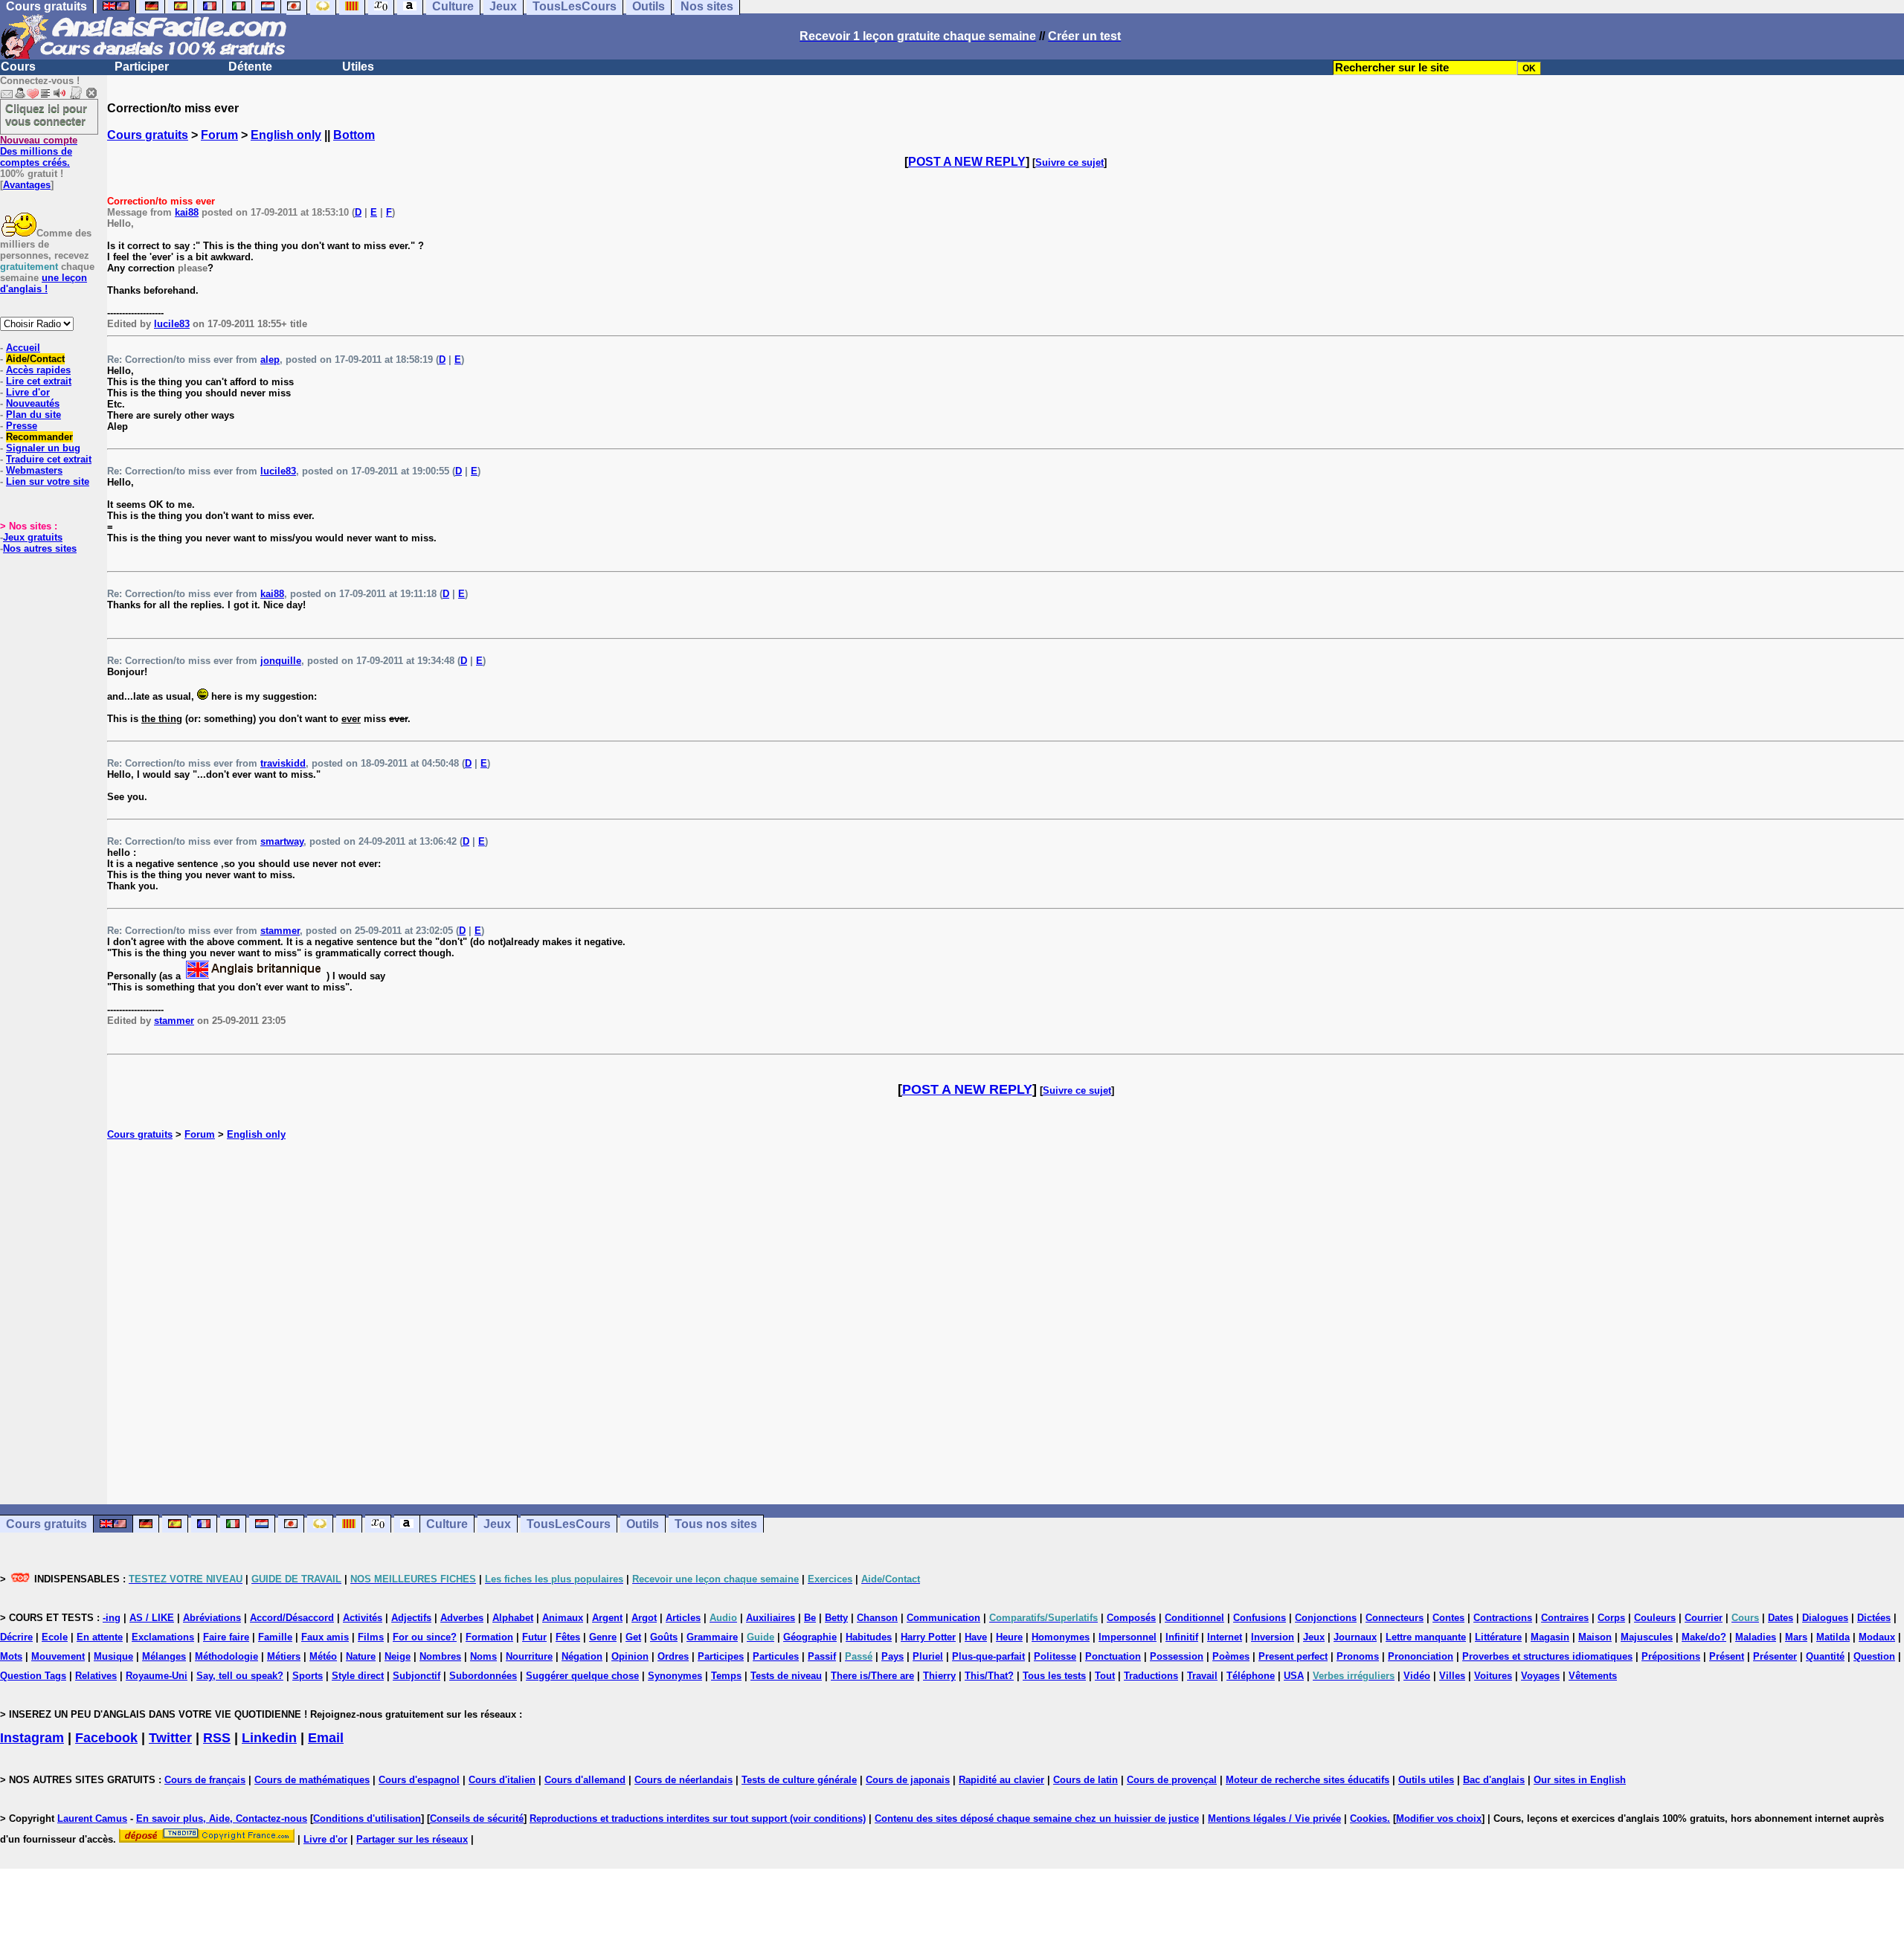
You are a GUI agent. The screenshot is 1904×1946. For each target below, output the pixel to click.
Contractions (1503, 1618)
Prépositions (1671, 1656)
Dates (1781, 1618)
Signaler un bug (43, 448)
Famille (275, 1637)
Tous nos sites (716, 1524)
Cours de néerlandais (684, 1780)
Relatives (96, 1676)
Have (976, 1637)
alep (270, 360)
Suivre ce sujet (1070, 162)
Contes (1448, 1618)
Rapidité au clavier (1001, 1780)
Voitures (1493, 1676)
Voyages (1540, 1676)
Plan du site (33, 415)
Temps (726, 1676)
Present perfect (1293, 1656)
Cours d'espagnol (419, 1780)
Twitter (170, 1738)
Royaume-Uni (157, 1676)
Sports (308, 1676)
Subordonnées (483, 1676)
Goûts (664, 1637)
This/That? (989, 1676)
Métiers (284, 1656)
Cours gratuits (148, 135)
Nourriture (529, 1656)
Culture (447, 1524)
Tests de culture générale (799, 1780)
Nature (361, 1656)
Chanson (877, 1618)
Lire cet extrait (39, 381)
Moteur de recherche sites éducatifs (1308, 1780)
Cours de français (205, 1780)
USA (1294, 1676)
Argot (644, 1618)
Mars (1796, 1637)
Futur (534, 1637)
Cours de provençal (1172, 1780)
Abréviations (212, 1618)
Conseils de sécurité (477, 1818)
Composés (1131, 1618)
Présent (1727, 1656)
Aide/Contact (35, 359)
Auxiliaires (771, 1618)
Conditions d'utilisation (367, 1818)
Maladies (1756, 1637)
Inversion (1273, 1637)
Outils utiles (1426, 1780)
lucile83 (172, 324)
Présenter (1775, 1656)
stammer (280, 931)
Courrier (1704, 1618)
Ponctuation (1113, 1656)
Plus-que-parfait (988, 1656)
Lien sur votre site (48, 481)
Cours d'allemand (585, 1780)
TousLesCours (569, 1524)
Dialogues (1825, 1618)
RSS (217, 1738)
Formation (489, 1637)
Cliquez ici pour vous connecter (46, 115)
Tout (1105, 1676)
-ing (112, 1618)
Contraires (1565, 1618)
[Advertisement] (1006, 1322)
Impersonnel (1128, 1637)
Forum (219, 135)
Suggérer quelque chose (582, 1676)
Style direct (358, 1676)
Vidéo (1417, 1676)
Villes (1452, 1676)
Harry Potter (928, 1637)
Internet (1225, 1637)
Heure (1009, 1637)
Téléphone (1251, 1676)
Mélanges (164, 1656)
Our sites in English (1580, 1780)
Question (1874, 1656)
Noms (483, 1656)
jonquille (281, 661)
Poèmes (1231, 1656)
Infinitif (1182, 1637)
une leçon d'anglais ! (44, 283)
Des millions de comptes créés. (39, 151)
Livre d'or (28, 392)
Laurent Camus (92, 1818)
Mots (11, 1656)
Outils (643, 1524)
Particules (776, 1656)
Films (371, 1637)
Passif (822, 1656)
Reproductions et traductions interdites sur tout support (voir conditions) (698, 1818)
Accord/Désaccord (292, 1618)
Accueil (23, 348)
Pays (892, 1656)
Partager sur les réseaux (412, 1839)
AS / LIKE (152, 1618)
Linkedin (269, 1738)
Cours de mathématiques (312, 1780)
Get (633, 1637)
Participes (721, 1656)
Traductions (1151, 1676)
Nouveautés (33, 403)
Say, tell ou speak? (240, 1676)
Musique (113, 1656)
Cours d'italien (502, 1780)
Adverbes (462, 1618)
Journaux (1355, 1637)
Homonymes (1061, 1637)
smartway (282, 841)
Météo (323, 1656)
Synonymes (675, 1676)
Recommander (39, 437)
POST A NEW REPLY (967, 162)
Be (810, 1618)
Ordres (673, 1656)
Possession (1177, 1656)
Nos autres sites (40, 548)
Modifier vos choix (1439, 1818)
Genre (603, 1637)
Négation (582, 1656)
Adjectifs (411, 1618)
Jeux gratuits (33, 537)
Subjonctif (416, 1676)
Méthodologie (226, 1656)
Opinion (630, 1656)
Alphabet (513, 1618)
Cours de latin (1086, 1780)
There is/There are (872, 1676)
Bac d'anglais (1494, 1780)
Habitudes (869, 1637)
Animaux (563, 1618)
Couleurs (1655, 1618)
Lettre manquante (1426, 1637)
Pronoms (1358, 1656)
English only (286, 135)
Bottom (354, 135)
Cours (18, 67)
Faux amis (325, 1637)
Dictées (1874, 1618)
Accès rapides (38, 370)
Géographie (810, 1637)
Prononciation (1421, 1656)
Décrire (16, 1637)
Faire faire (226, 1637)
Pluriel (928, 1656)
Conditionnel (1194, 1618)
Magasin (1550, 1637)
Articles (683, 1618)
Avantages (27, 185)
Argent (607, 1618)
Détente (250, 67)
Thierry (939, 1676)
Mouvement (58, 1656)
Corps (1611, 1618)
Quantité (1825, 1656)
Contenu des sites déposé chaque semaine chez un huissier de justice (1037, 1818)
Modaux (1877, 1637)
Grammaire (712, 1637)
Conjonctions (1326, 1618)
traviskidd (283, 763)
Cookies (1368, 1818)
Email (326, 1738)
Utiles (358, 67)
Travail (1202, 1676)
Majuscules (1647, 1637)
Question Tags (33, 1676)
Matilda (1833, 1637)
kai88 (187, 212)
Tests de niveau (786, 1676)
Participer (142, 67)
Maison (1595, 1637)
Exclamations (163, 1637)
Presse (22, 426)
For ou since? (425, 1637)
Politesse (1055, 1656)
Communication (943, 1618)
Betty (836, 1618)
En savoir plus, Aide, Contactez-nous (222, 1818)
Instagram (32, 1738)
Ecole (55, 1637)
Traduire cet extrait (49, 459)
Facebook (106, 1738)
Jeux (497, 1524)
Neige (398, 1656)
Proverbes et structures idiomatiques (1547, 1656)
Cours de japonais (908, 1780)
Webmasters (34, 470)
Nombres (440, 1656)
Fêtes (568, 1637)
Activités (363, 1618)
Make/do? (1704, 1637)
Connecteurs (1395, 1618)
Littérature (1498, 1637)
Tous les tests (1054, 1676)
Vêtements (1593, 1676)
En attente (100, 1637)
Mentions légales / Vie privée (1274, 1818)
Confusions (1260, 1618)
